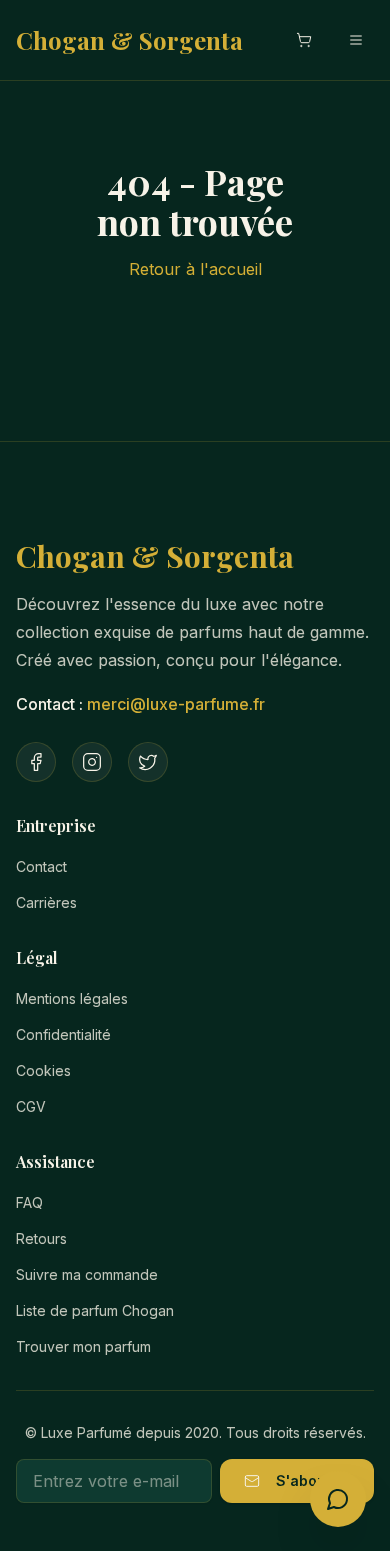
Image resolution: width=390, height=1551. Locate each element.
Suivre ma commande (87, 1274)
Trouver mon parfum (83, 1346)
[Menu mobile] (356, 40)
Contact (41, 866)
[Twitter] (148, 762)
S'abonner (313, 1480)
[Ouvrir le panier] (304, 40)
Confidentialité (63, 1034)
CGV (31, 1106)
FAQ (29, 1202)
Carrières (46, 902)
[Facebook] (36, 762)
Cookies (43, 1070)
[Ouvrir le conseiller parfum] (338, 1499)
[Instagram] (92, 762)
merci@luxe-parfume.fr (176, 704)
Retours (41, 1238)
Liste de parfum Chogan (95, 1310)
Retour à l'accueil (195, 269)
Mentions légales (72, 998)
